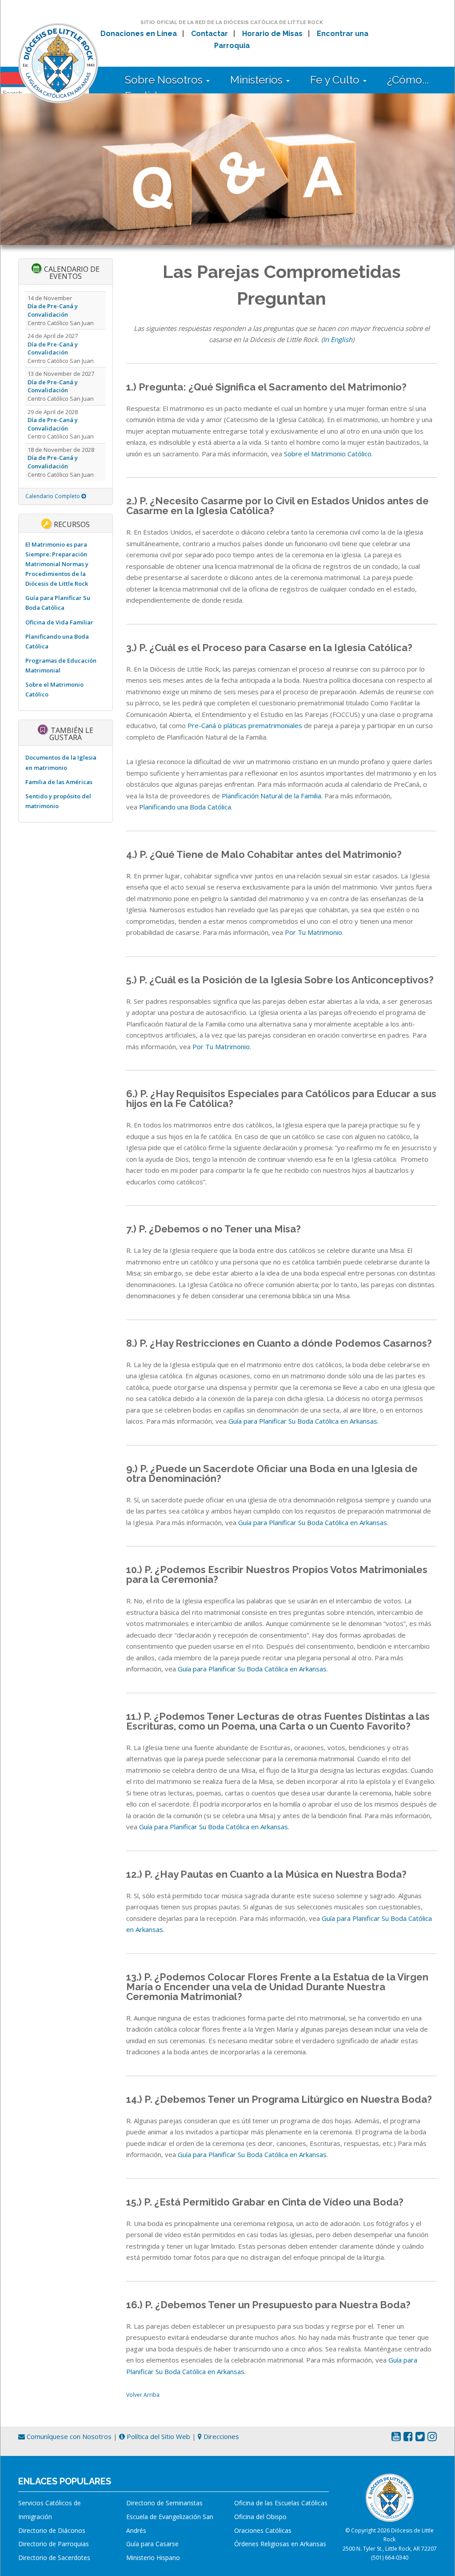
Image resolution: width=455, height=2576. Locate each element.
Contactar (210, 34)
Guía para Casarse (152, 2544)
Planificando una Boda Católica (185, 807)
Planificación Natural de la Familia (271, 796)
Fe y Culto (336, 80)
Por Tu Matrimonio (313, 932)
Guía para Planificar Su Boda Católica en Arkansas (303, 1421)
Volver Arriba (143, 2395)
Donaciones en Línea (139, 34)
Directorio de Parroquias (54, 2544)
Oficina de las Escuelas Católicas (281, 2503)
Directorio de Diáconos (52, 2530)
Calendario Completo (53, 496)
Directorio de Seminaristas (164, 2503)
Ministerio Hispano (153, 2558)
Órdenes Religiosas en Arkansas (280, 2544)
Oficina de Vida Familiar (59, 622)
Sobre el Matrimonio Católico (328, 454)
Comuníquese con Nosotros (68, 2436)
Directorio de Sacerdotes (54, 2558)
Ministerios (258, 80)
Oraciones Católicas (263, 2530)
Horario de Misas (272, 34)
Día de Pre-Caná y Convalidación (53, 310)
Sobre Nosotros (165, 80)
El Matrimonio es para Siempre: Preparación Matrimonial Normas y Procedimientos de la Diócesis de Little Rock (57, 564)
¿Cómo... (408, 80)
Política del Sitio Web (158, 2436)
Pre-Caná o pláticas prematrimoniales (245, 725)
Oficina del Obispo (260, 2517)
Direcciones (220, 2436)
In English (338, 339)
